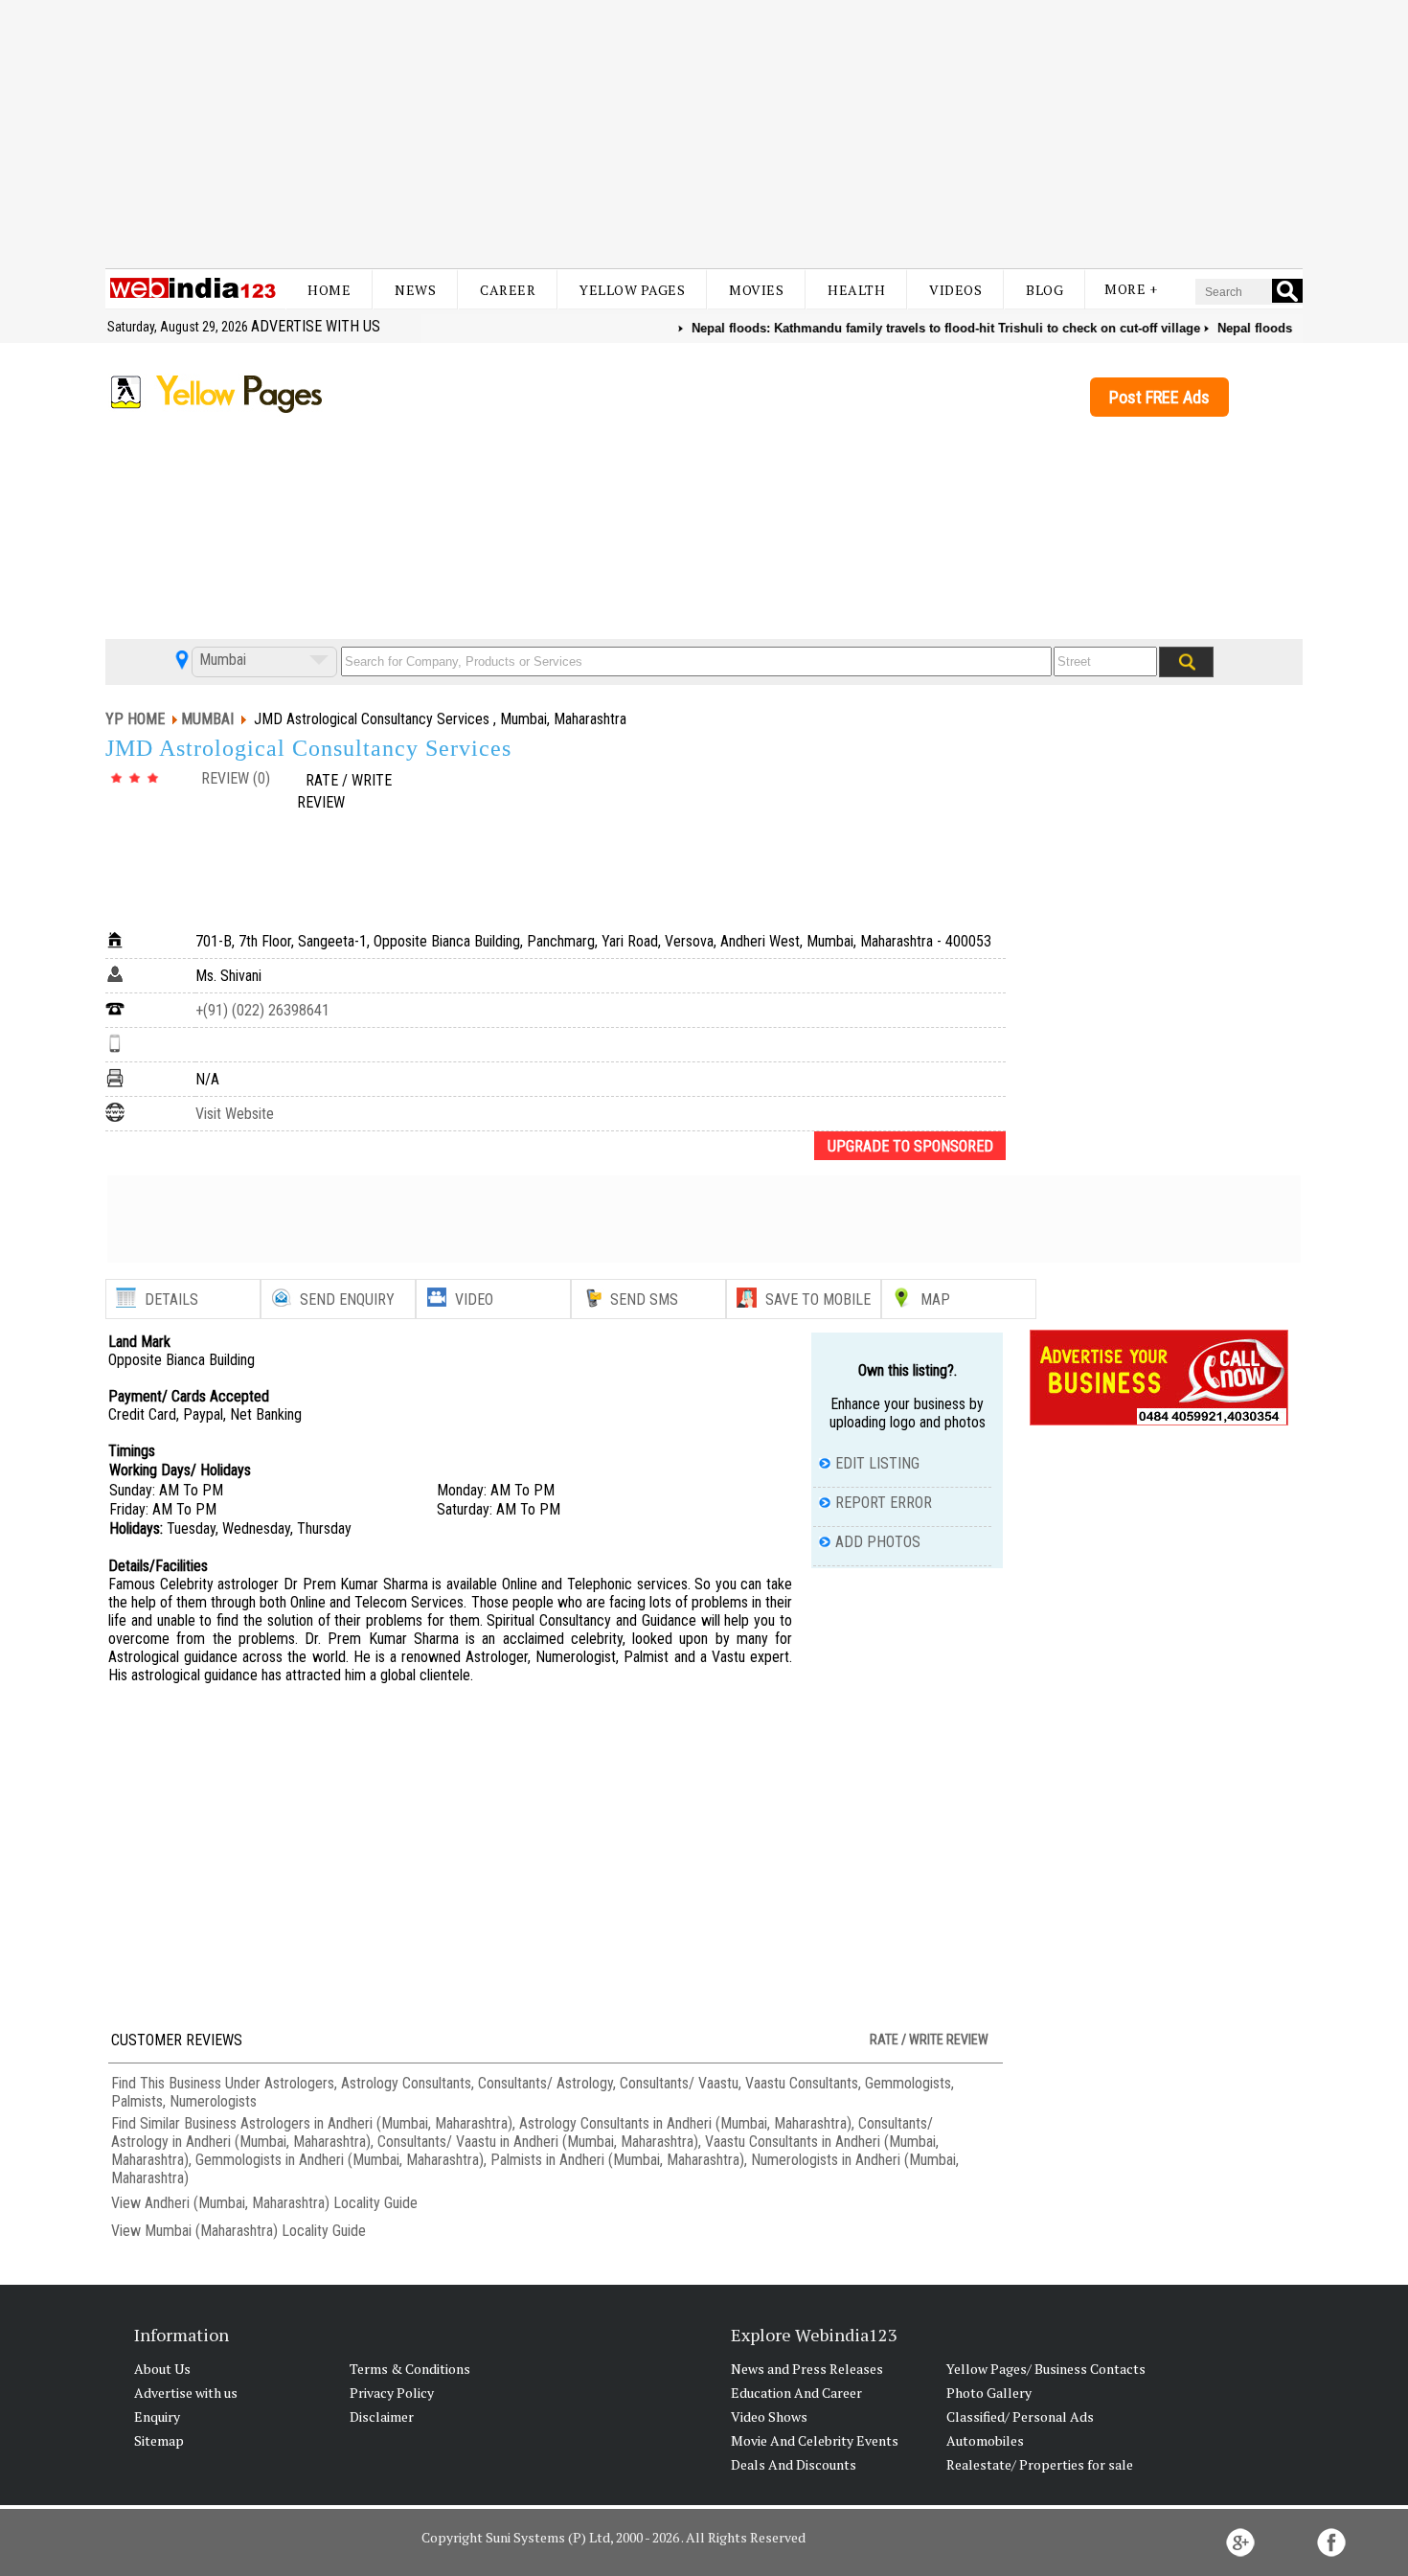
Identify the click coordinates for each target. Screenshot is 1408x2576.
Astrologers (299, 2083)
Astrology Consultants (406, 2083)
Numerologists (213, 2101)
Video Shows (769, 2416)
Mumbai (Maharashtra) (211, 2231)
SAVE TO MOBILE (818, 1299)
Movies (756, 290)
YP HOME (135, 719)
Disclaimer (382, 2416)
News (415, 290)
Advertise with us (316, 326)
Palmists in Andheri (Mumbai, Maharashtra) (617, 2160)
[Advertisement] (704, 134)
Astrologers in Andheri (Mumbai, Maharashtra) (376, 2123)
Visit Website (235, 1114)
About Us (162, 2369)
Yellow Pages (632, 290)
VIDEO (474, 1299)
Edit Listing (877, 1463)
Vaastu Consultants (802, 2083)
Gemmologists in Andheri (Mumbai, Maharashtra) (340, 2160)
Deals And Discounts (794, 2464)
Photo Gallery (989, 2393)
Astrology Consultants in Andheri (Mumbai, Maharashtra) (685, 2123)
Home (329, 290)
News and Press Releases (807, 2369)
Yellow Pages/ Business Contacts (1046, 2369)
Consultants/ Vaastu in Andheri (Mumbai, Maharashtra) (538, 2142)
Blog (1045, 290)
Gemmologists (908, 2083)
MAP (935, 1299)
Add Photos (878, 1542)
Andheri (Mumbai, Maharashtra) (237, 2203)
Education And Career (796, 2393)
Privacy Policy (392, 2393)
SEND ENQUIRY (347, 1299)
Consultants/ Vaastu (679, 2083)
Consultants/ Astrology (545, 2083)
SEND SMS (644, 1299)
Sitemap (159, 2440)
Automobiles (985, 2440)
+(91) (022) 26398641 (262, 1010)
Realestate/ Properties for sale (1040, 2464)
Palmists (137, 2101)
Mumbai (221, 660)
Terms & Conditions (410, 2369)
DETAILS (171, 1299)
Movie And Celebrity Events (815, 2440)
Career (508, 290)
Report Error (884, 1503)
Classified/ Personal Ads (1020, 2416)
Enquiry (157, 2416)
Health (856, 290)
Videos (955, 290)
